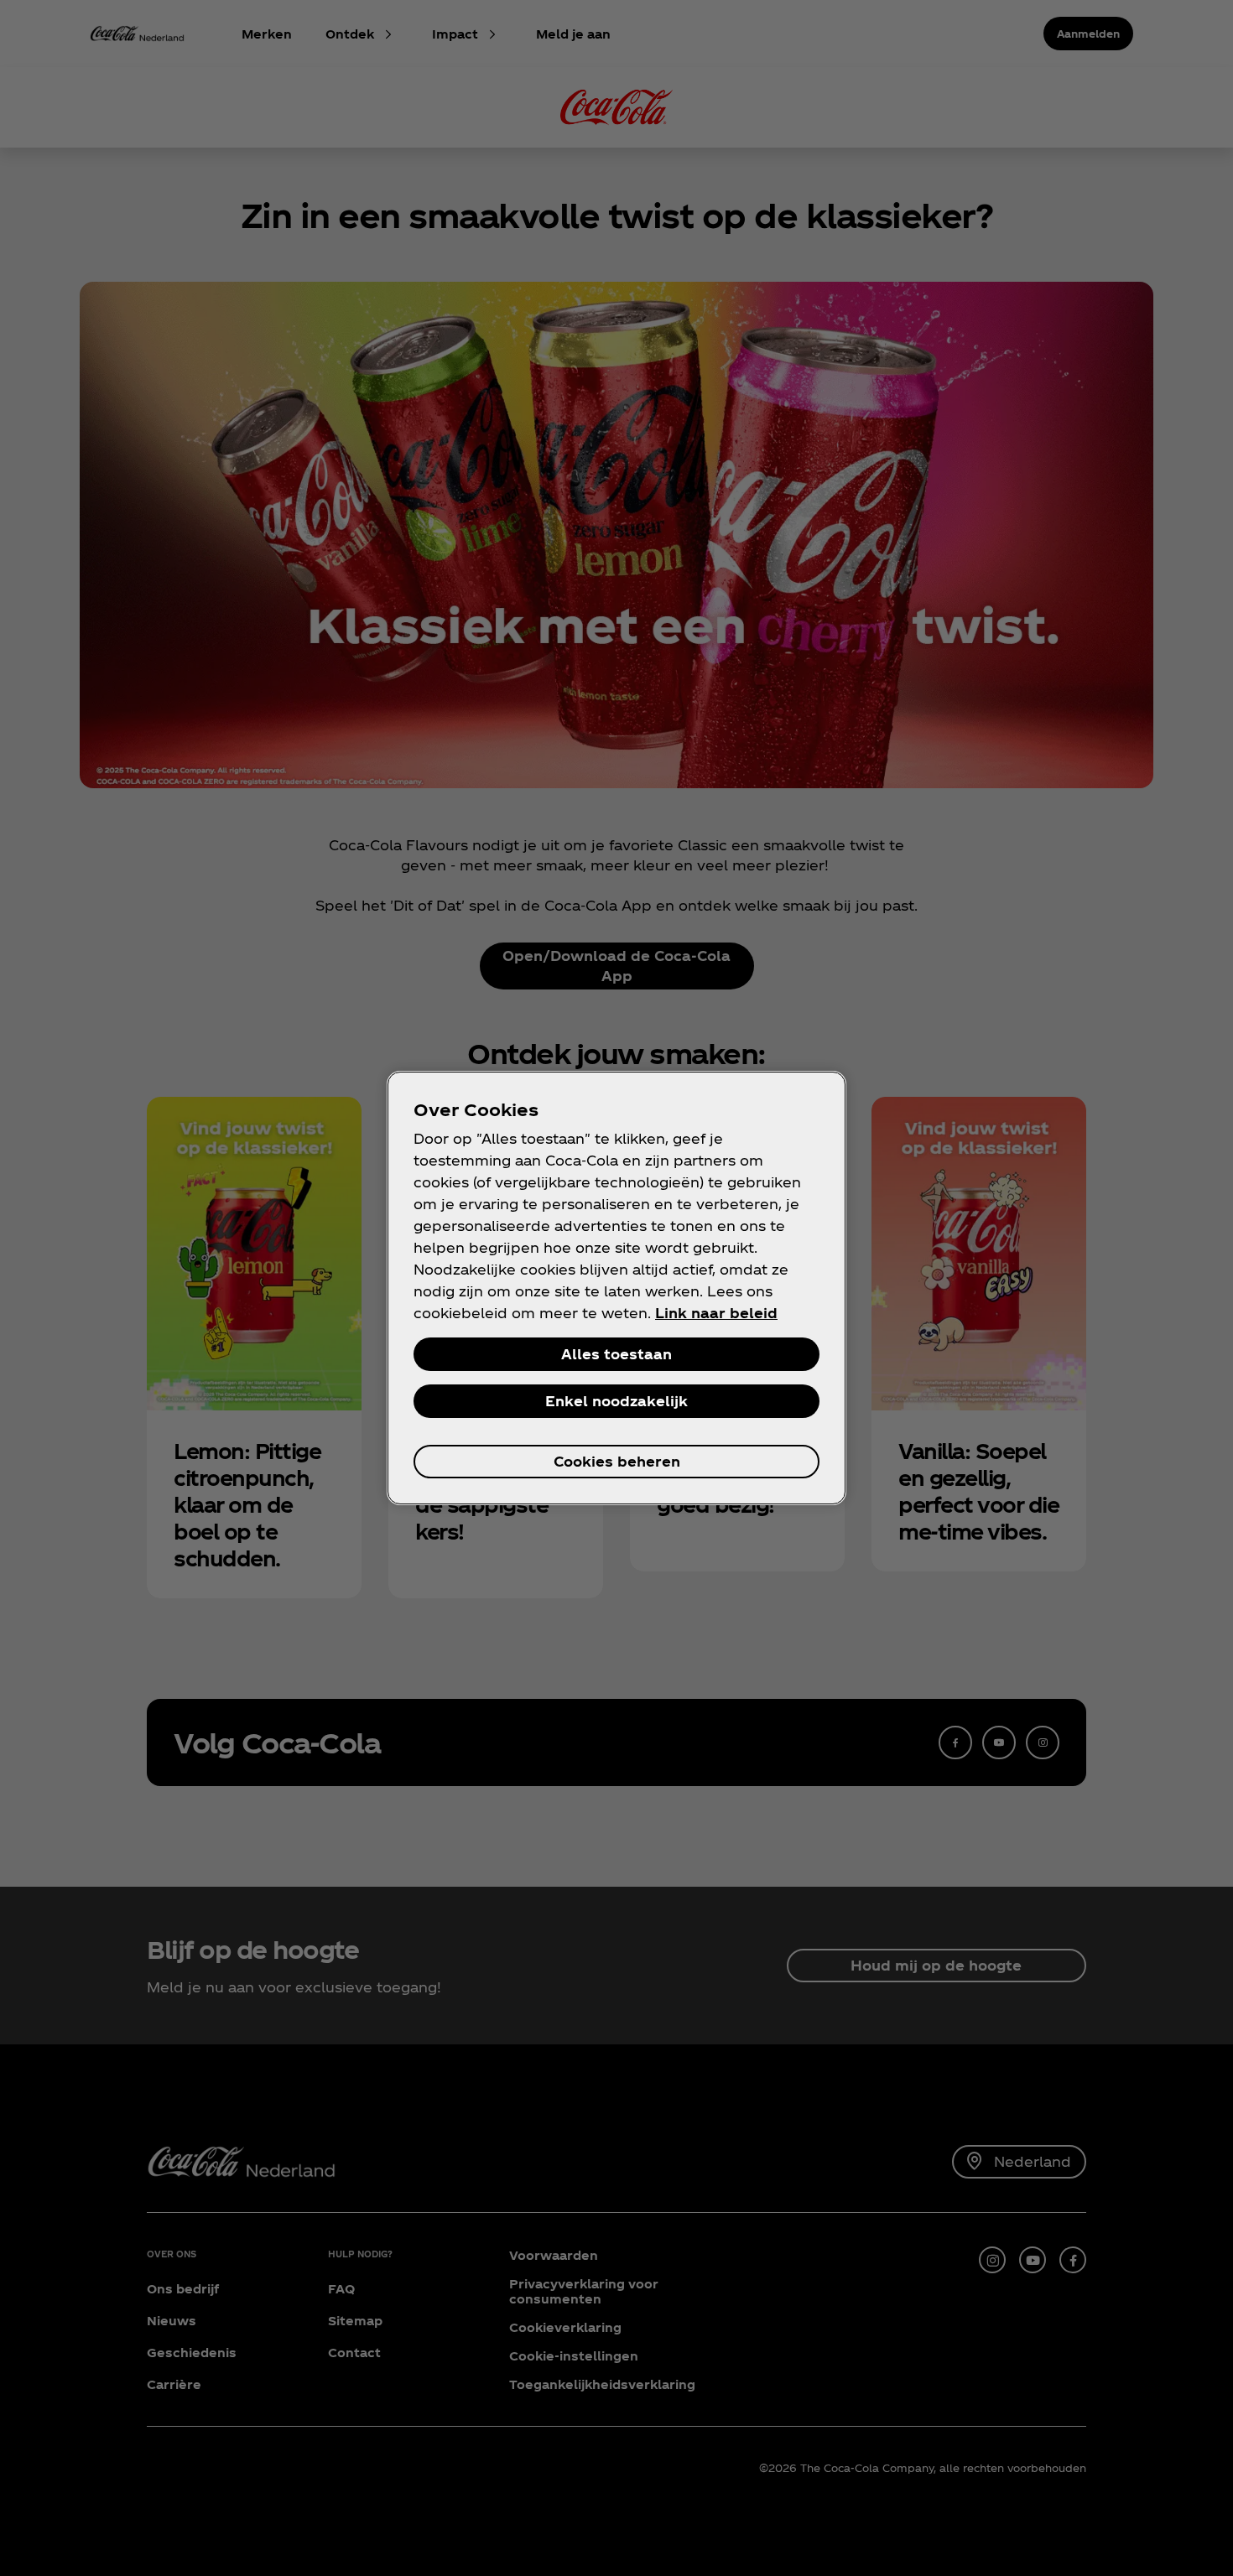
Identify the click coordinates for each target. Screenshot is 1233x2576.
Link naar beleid (716, 1313)
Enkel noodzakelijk (616, 1401)
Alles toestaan (616, 1354)
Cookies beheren (617, 1461)
